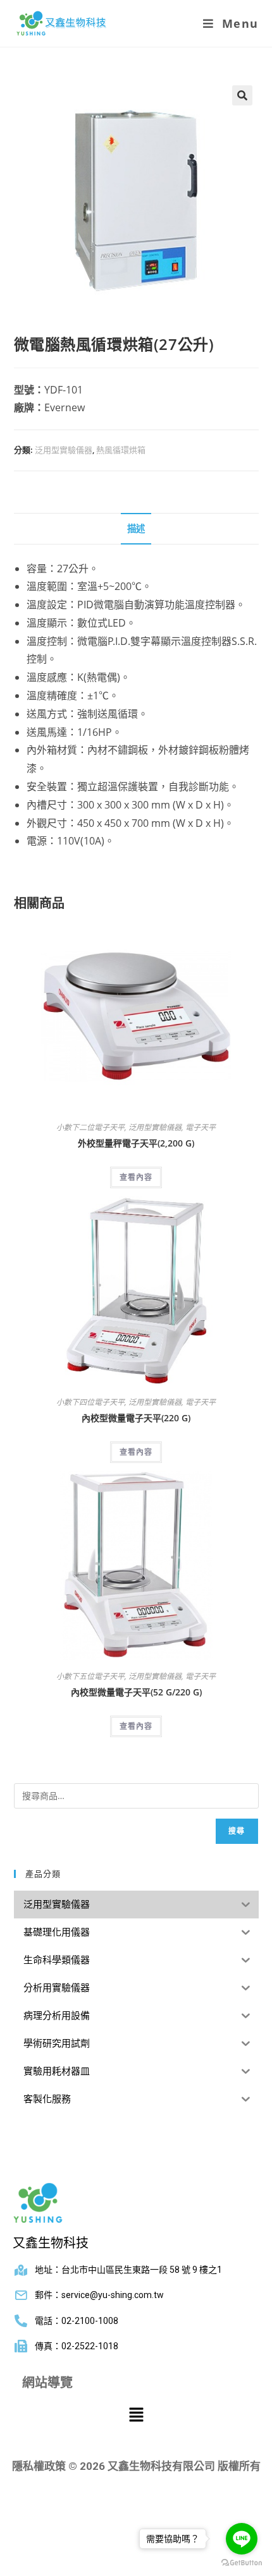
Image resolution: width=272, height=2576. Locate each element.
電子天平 (201, 1127)
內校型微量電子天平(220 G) (136, 1418)
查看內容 (136, 1177)
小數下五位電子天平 (90, 1676)
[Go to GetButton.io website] (242, 2563)
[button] (242, 95)
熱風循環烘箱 (121, 450)
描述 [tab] (136, 528)
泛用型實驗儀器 (64, 450)
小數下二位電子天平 (90, 1127)
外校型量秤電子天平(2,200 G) (136, 1143)
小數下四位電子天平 (90, 1402)
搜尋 (237, 1831)
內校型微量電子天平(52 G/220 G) (136, 1692)
